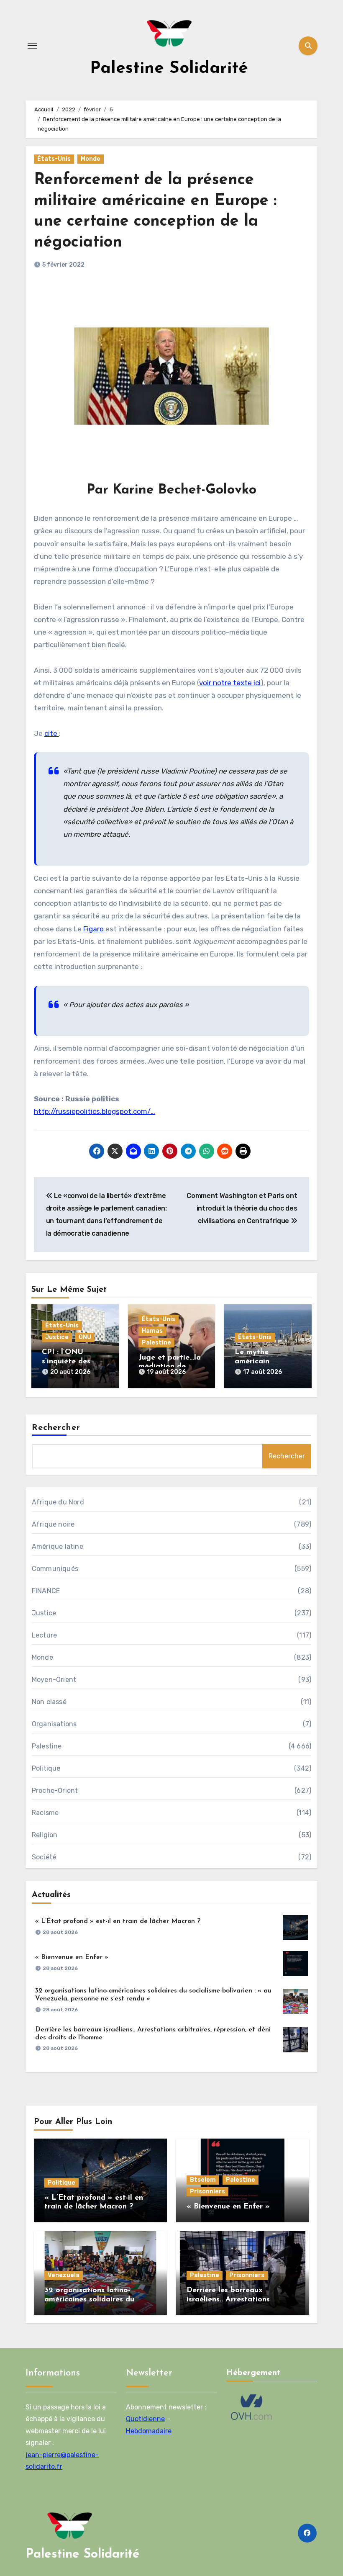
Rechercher (56, 1428)
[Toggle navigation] (32, 46)
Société (44, 1857)
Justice (57, 1337)
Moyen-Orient (54, 1680)
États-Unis (54, 159)
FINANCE (46, 1591)
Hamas (152, 1331)
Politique (46, 1768)
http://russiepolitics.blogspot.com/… (95, 1111)
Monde (91, 159)
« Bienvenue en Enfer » (72, 1957)
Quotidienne (145, 2419)
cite (52, 733)
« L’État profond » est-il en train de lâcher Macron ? (118, 1921)
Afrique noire (53, 1524)
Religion (45, 1835)
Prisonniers (207, 2192)
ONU (85, 1337)
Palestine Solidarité (169, 69)
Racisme (45, 1813)
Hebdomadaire (149, 2431)
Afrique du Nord (58, 1502)
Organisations (54, 1724)
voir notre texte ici (230, 683)
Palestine (156, 1343)
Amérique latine (58, 1546)
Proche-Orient (55, 1791)
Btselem (203, 2180)
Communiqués (55, 1569)
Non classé (49, 1702)
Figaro (94, 929)
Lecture (44, 1635)
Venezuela (64, 2275)
